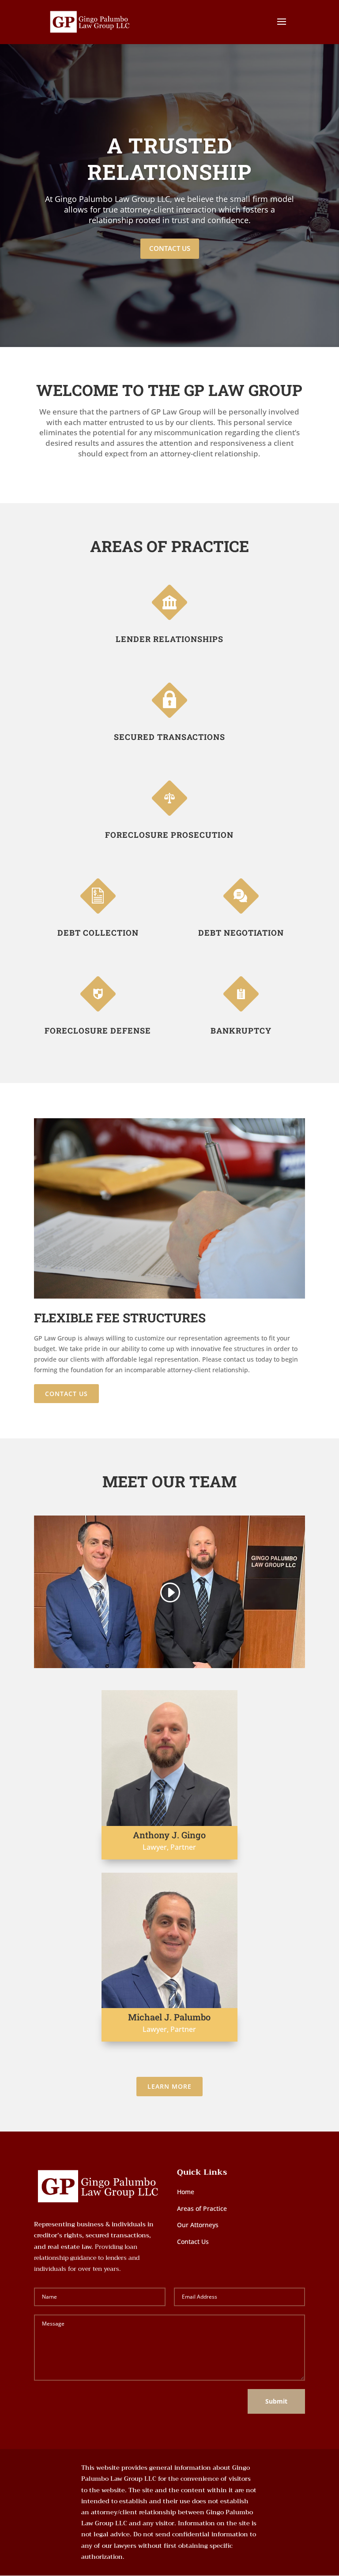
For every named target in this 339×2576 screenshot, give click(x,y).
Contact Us (170, 248)
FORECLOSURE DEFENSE (98, 1030)
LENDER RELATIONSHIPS (169, 639)
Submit (276, 2401)
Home (186, 2192)
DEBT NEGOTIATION (241, 933)
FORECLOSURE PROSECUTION (169, 835)
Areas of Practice (202, 2208)
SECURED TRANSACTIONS (169, 737)
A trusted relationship (169, 159)
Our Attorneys (198, 2225)
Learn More (169, 2086)
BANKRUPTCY (241, 1030)
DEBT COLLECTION (98, 933)
